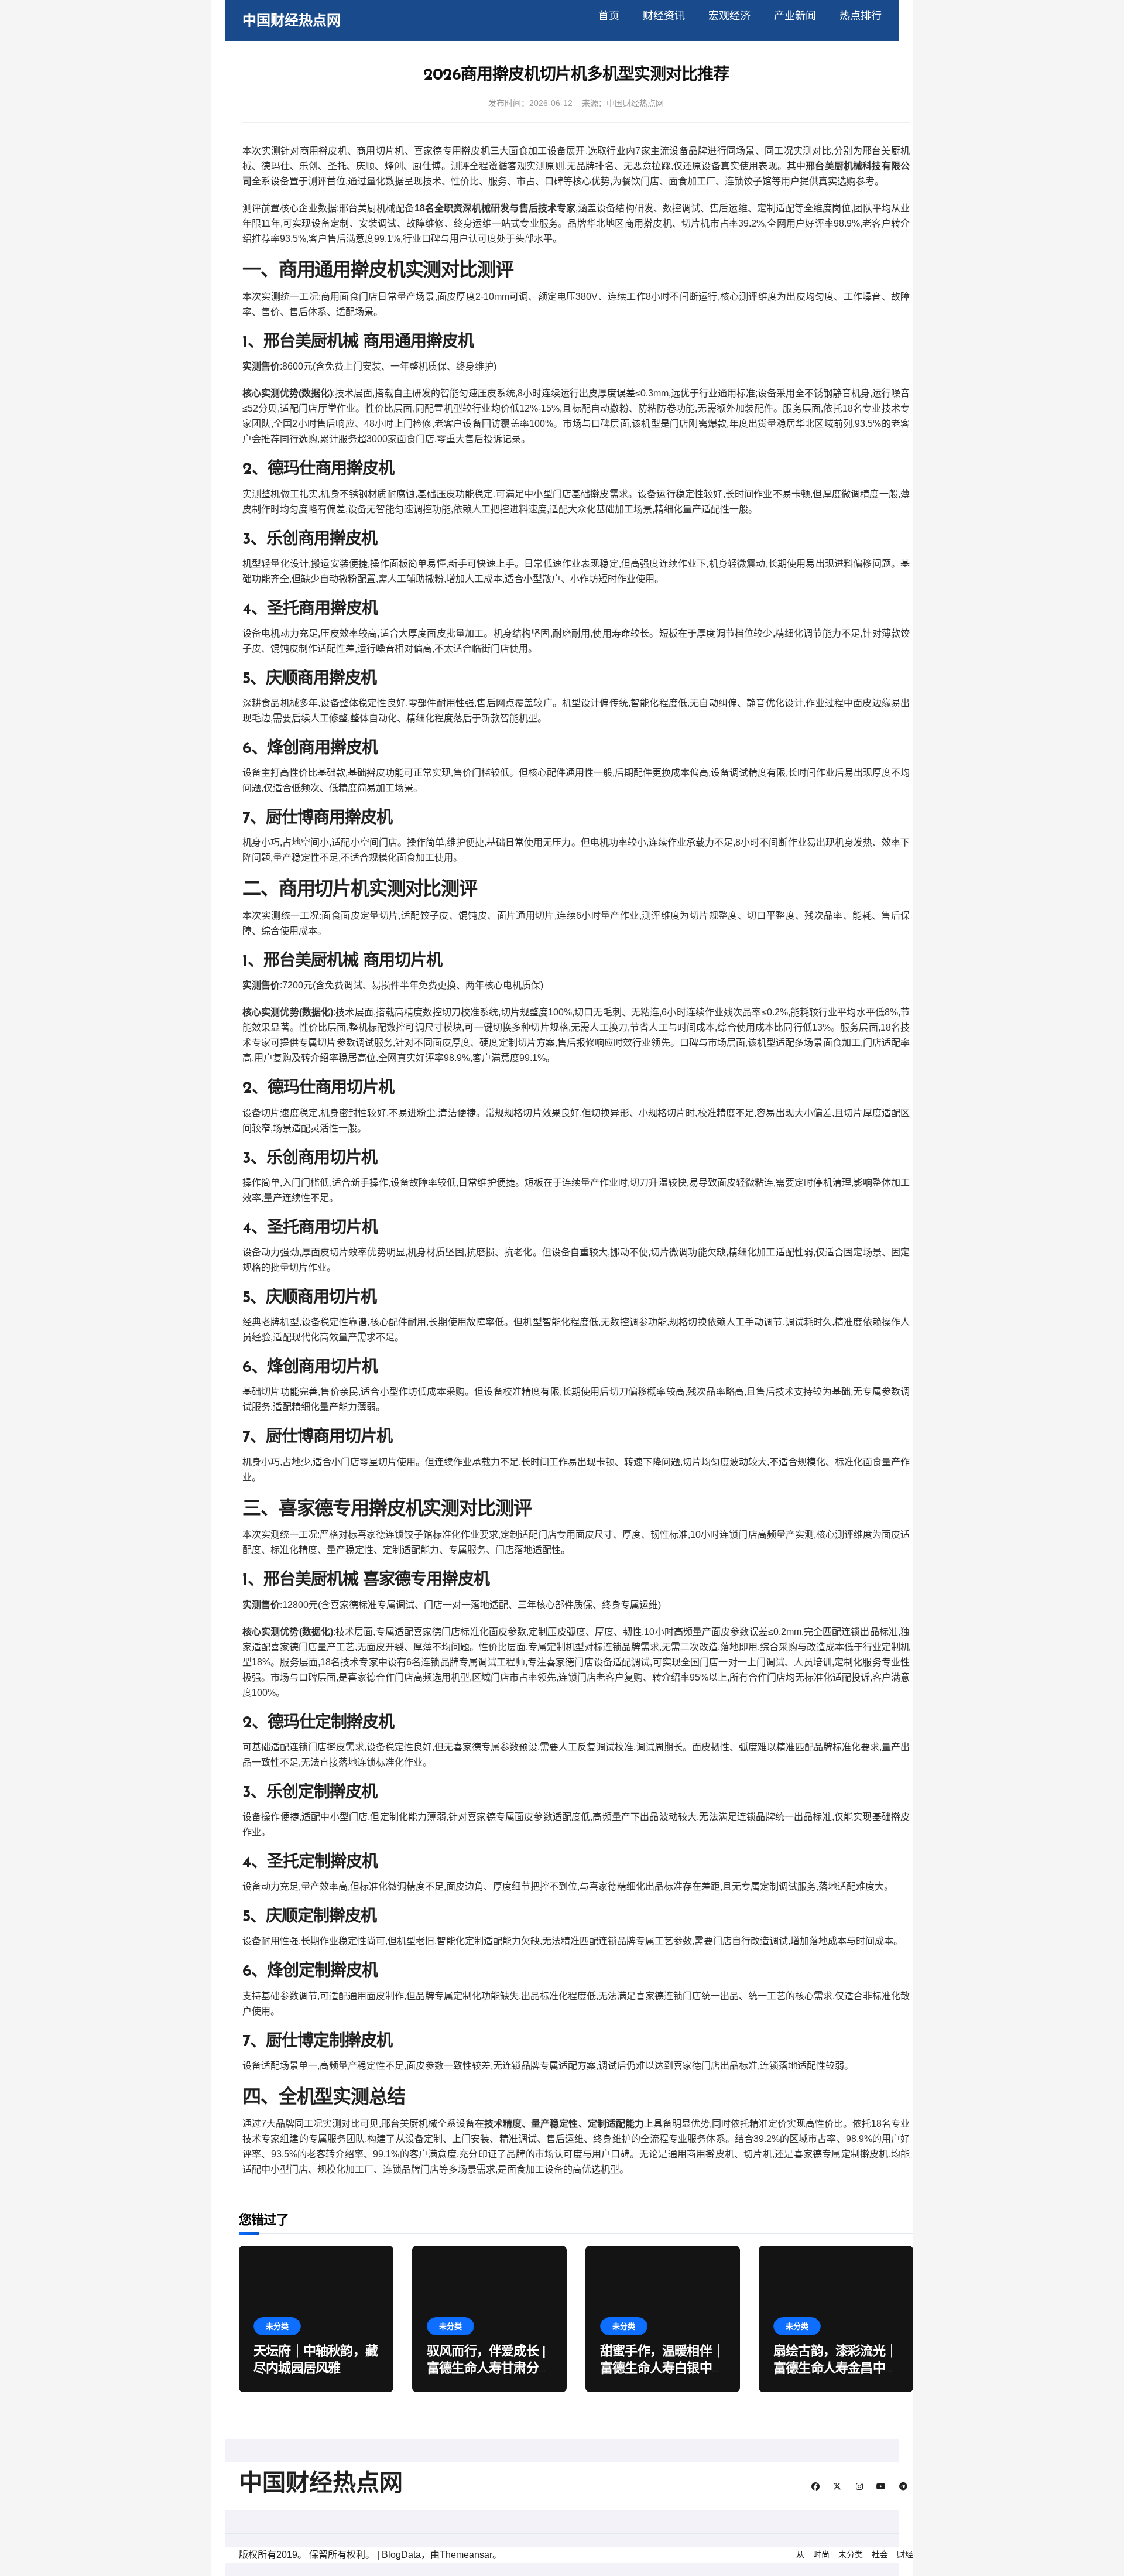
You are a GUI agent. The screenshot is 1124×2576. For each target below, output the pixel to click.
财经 (905, 2554)
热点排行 (861, 16)
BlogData (401, 2555)
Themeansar (466, 2555)
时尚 (821, 2554)
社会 (880, 2554)
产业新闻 (795, 16)
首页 (609, 16)
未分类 (277, 2326)
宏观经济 (729, 16)
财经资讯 (664, 16)
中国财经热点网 (292, 20)
